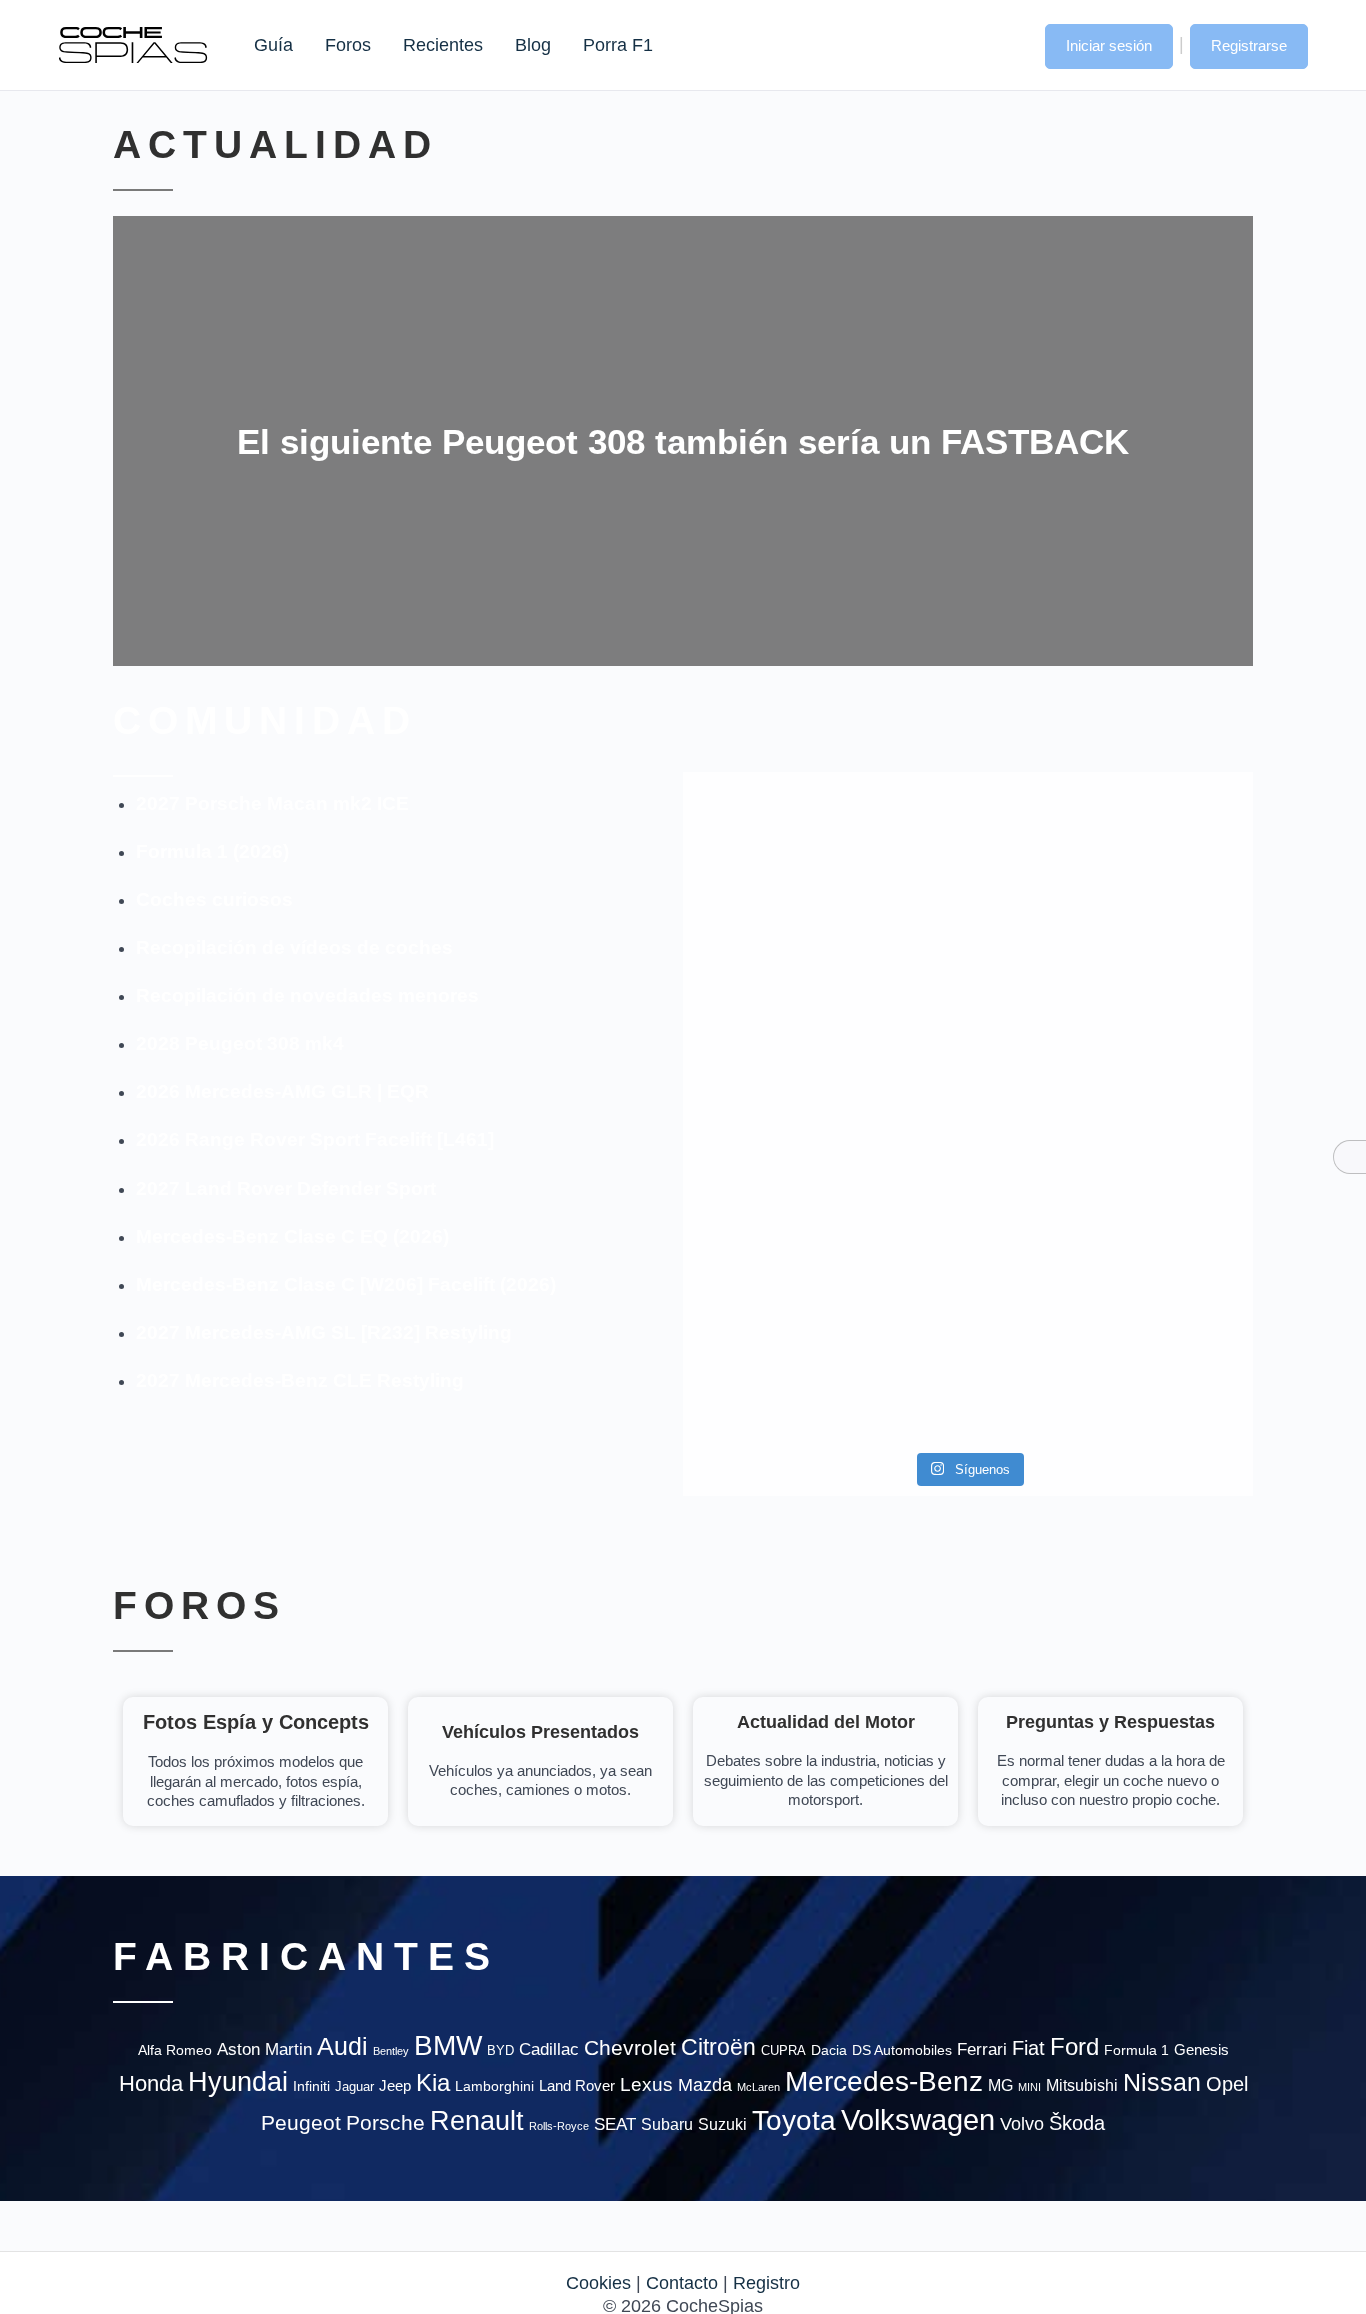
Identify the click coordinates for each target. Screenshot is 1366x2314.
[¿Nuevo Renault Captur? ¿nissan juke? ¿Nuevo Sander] (1161, 1075)
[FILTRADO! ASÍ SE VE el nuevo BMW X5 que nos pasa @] (774, 1028)
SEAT (615, 2124)
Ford (1074, 2046)
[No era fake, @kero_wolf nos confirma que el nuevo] (967, 1260)
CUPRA (783, 2050)
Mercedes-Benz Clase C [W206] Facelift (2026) (346, 1284)
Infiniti (311, 2086)
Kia (433, 2082)
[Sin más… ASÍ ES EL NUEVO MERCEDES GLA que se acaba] (967, 842)
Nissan (1162, 2082)
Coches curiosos (214, 899)
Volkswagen (918, 2119)
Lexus (646, 2084)
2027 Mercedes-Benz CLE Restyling (300, 1380)
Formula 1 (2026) (212, 851)
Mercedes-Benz (884, 2081)
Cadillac (549, 2049)
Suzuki (722, 2124)
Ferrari (982, 2049)
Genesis (1201, 2049)
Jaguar (354, 2086)
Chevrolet (630, 2047)
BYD (500, 2050)
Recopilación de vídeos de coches (294, 947)
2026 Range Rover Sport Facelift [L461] (315, 1139)
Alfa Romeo (175, 2050)
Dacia (829, 2050)
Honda (151, 2083)
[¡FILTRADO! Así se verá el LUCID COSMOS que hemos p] (967, 1063)
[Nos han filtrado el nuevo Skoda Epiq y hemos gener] (1161, 1319)
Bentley (391, 2051)
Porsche (385, 2122)
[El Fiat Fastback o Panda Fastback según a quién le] (774, 1319)
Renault (477, 2120)
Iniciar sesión (1109, 45)
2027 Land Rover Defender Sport (286, 1188)
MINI (1029, 2087)
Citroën (718, 2047)
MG (1000, 2085)
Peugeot (301, 2122)
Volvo (1022, 2124)
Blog (533, 45)
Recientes (443, 45)
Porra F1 (617, 45)
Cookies (598, 2283)
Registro (766, 2283)
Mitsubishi (1082, 2085)
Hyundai (238, 2082)
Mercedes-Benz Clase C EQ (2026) (292, 1236)
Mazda (705, 2084)
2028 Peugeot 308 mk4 (240, 1043)
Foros (348, 45)
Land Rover (577, 2085)
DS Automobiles (902, 2050)
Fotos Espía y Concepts (256, 1722)
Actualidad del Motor (826, 1722)
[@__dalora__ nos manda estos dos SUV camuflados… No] (774, 854)
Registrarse (1249, 45)
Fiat (1028, 2048)
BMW (448, 2045)
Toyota (794, 2120)
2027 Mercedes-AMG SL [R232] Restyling (324, 1332)
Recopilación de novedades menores (307, 995)
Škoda (1077, 2123)
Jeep (395, 2085)
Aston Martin (264, 2049)
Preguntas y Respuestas (1110, 1722)
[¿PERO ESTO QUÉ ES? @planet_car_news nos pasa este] (1161, 866)
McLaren (758, 2087)
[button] (1010, 44)
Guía (273, 45)
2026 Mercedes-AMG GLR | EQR (282, 1091)
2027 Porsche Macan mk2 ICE (272, 803)
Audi (342, 2046)
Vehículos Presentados (540, 1732)
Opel (1227, 2084)
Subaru (667, 2124)
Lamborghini (494, 2086)
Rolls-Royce (559, 2126)
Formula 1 (1136, 2050)
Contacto (682, 2283)
